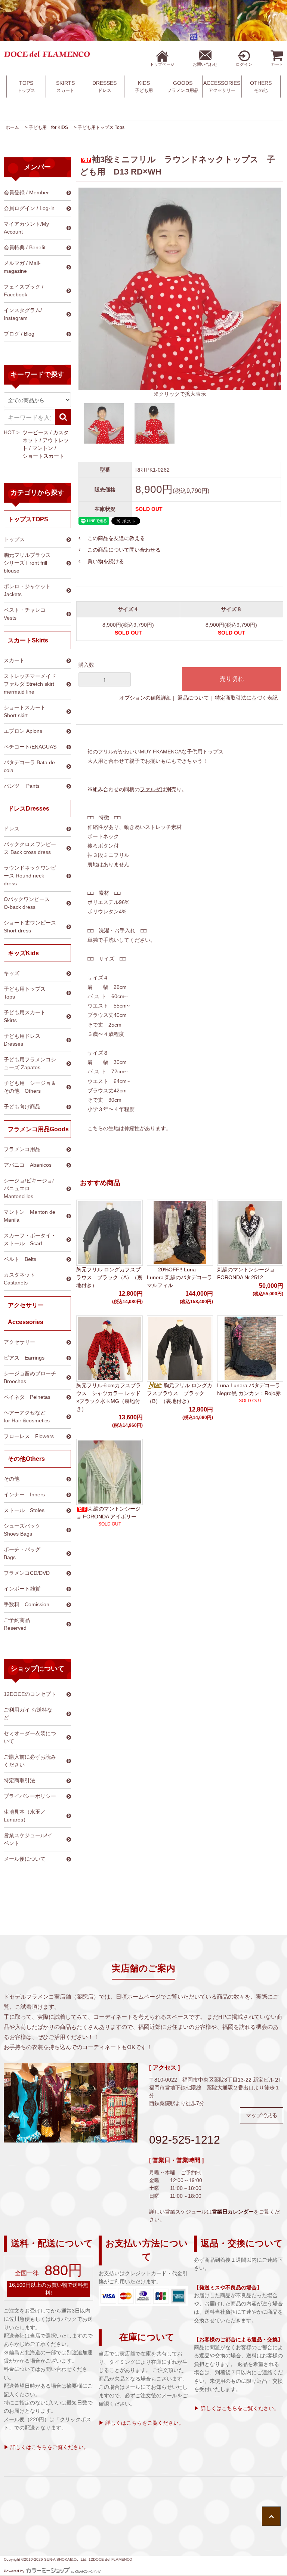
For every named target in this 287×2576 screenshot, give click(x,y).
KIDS (144, 87)
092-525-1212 (185, 2140)
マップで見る (262, 2115)
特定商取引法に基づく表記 (246, 698)
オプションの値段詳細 (145, 698)
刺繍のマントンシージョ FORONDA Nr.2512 (246, 1273)
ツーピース (36, 432)
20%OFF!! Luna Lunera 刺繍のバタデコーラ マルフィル (180, 1277)
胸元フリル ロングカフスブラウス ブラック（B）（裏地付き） (180, 1393)
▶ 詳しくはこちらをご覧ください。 (46, 2447)
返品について (193, 698)
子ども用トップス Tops (101, 127)
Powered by (14, 2571)
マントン (43, 448)
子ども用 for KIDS (48, 127)
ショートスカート (43, 456)
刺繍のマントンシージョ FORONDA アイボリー (108, 1513)
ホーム (12, 127)
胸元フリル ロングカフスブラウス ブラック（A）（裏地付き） (109, 1277)
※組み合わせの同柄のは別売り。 (137, 789)
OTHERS (261, 87)
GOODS (183, 87)
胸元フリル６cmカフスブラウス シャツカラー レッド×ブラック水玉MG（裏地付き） (109, 1397)
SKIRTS (65, 87)
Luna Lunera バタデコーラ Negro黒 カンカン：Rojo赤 (249, 1389)
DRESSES (104, 87)
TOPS (26, 87)
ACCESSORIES (222, 87)
